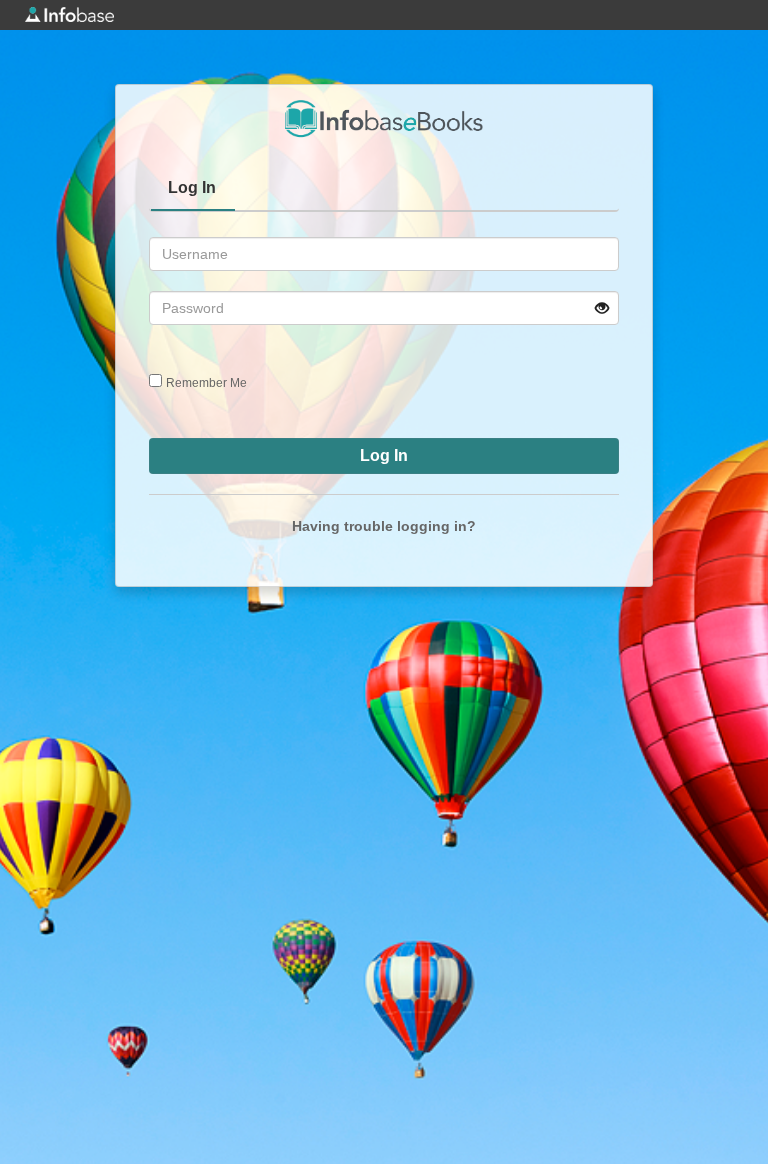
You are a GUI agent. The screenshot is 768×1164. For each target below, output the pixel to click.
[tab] (193, 190)
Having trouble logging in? (384, 526)
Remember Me (206, 383)
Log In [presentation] (192, 187)
